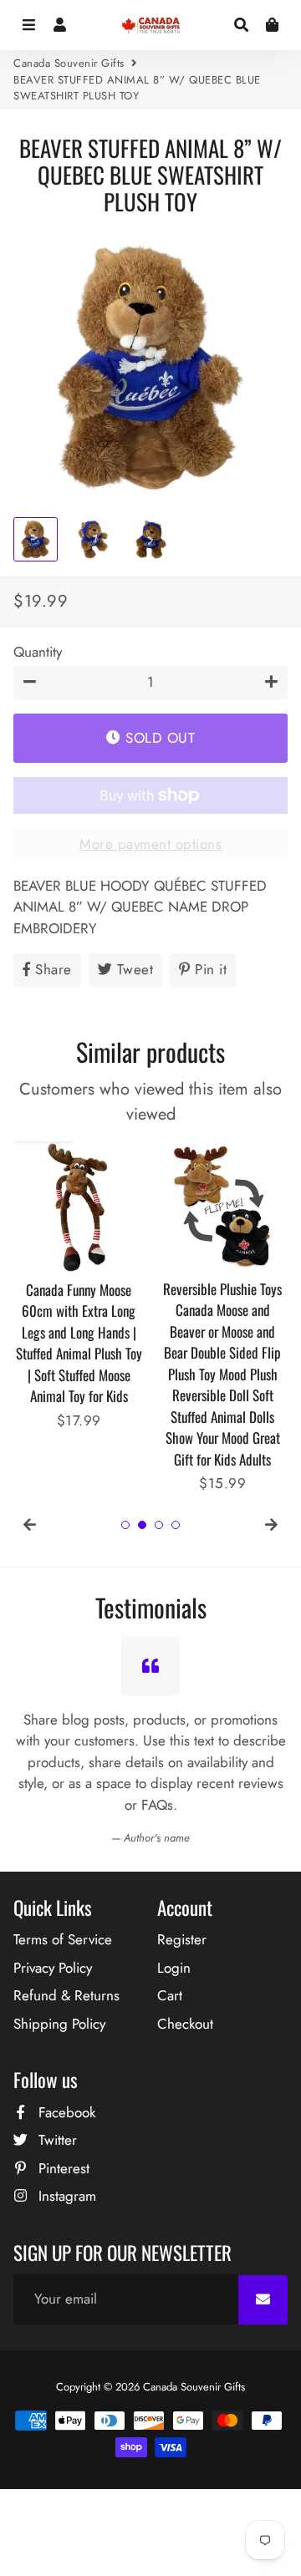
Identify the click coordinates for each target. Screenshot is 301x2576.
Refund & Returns (66, 1995)
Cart (170, 1995)
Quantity (38, 652)
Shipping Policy (59, 2024)
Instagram (65, 2196)
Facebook (65, 2112)
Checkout (185, 2024)
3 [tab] (159, 1525)
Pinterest (62, 2168)
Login (174, 1968)
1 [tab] (125, 1525)
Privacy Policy (53, 1968)
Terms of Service (63, 1939)
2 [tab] (142, 1525)
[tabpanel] (79, 1287)
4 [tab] (176, 1525)
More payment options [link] (150, 844)
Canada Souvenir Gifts (69, 63)
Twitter (56, 2140)
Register (182, 1939)
